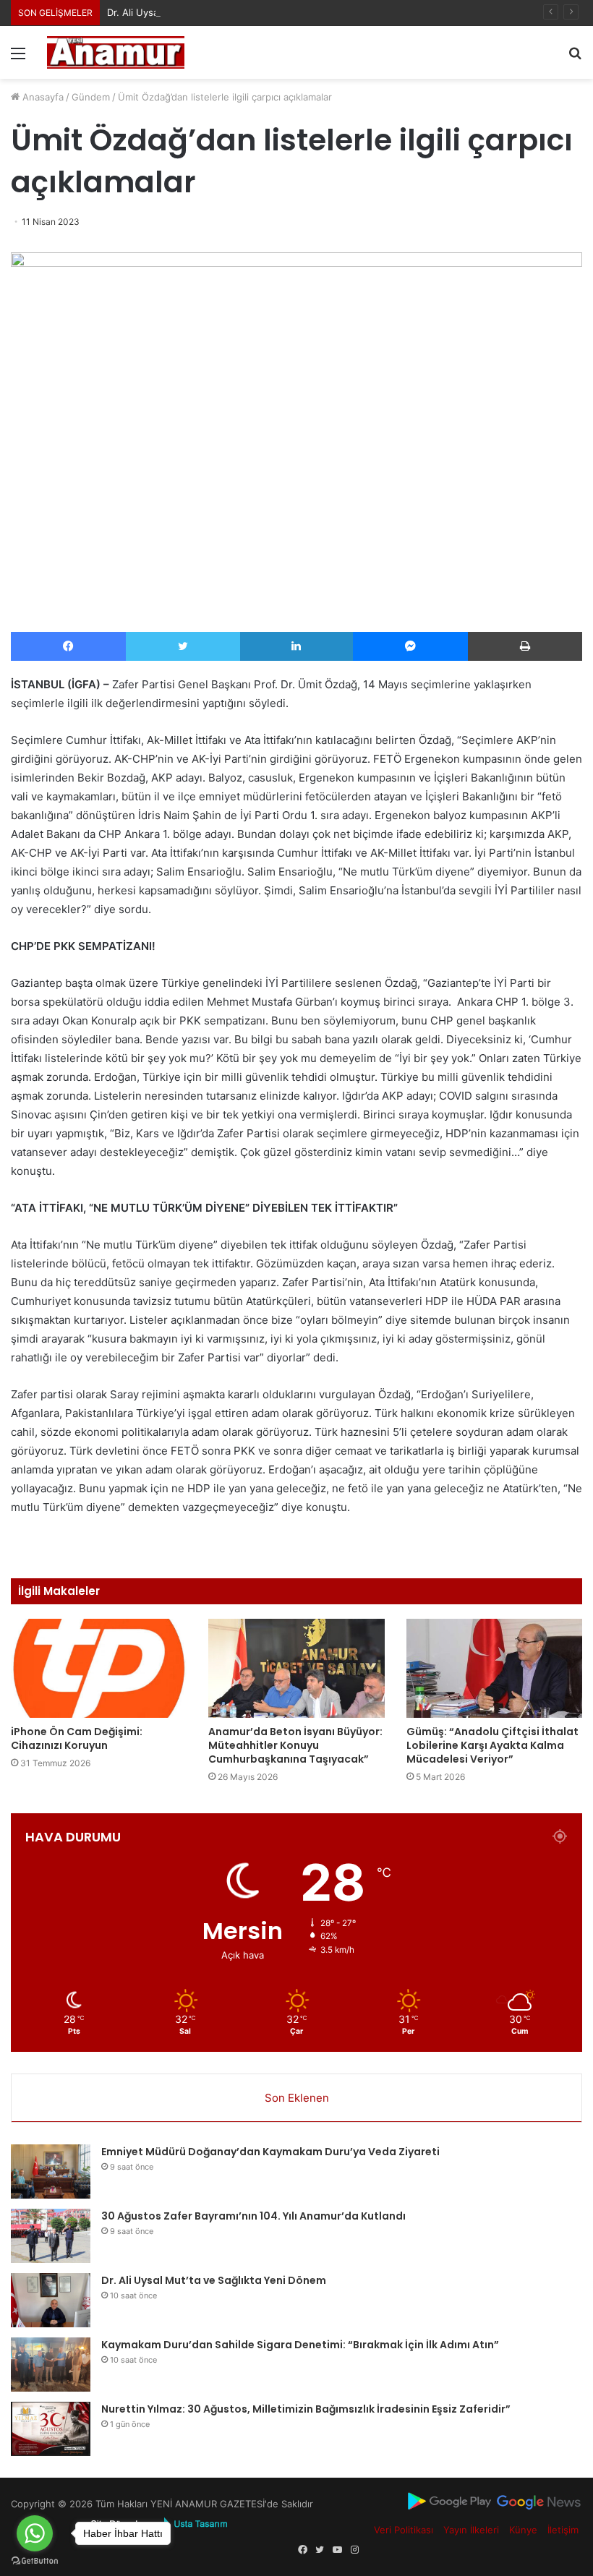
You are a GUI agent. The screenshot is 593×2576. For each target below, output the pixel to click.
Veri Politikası (404, 2530)
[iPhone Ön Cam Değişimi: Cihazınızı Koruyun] (99, 1668)
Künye (523, 2530)
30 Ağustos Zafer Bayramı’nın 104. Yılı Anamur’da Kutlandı (253, 2216)
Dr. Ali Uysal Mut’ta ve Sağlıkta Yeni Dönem (204, 12)
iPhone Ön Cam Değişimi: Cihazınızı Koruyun (77, 1738)
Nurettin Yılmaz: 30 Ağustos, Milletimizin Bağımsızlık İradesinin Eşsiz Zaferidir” (306, 2409)
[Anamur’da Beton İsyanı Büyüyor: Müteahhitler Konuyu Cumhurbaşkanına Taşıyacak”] (296, 1668)
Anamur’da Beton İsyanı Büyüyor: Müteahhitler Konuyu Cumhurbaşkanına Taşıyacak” (295, 1745)
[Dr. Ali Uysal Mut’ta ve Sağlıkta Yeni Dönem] (51, 2300)
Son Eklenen (297, 2098)
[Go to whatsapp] (35, 2533)
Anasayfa (42, 97)
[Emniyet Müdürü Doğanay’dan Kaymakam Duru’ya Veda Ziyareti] (51, 2171)
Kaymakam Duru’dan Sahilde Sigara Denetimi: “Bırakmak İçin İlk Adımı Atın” (300, 2345)
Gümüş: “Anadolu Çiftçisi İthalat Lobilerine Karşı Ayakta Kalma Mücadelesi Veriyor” (492, 1745)
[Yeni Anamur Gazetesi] (116, 52)
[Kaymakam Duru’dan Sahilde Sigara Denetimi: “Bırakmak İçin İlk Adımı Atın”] (51, 2365)
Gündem (91, 97)
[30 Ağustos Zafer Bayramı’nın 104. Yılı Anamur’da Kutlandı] (51, 2236)
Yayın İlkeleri (471, 2530)
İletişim (563, 2530)
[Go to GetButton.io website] (35, 2561)
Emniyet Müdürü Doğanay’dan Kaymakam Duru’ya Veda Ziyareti (270, 2152)
